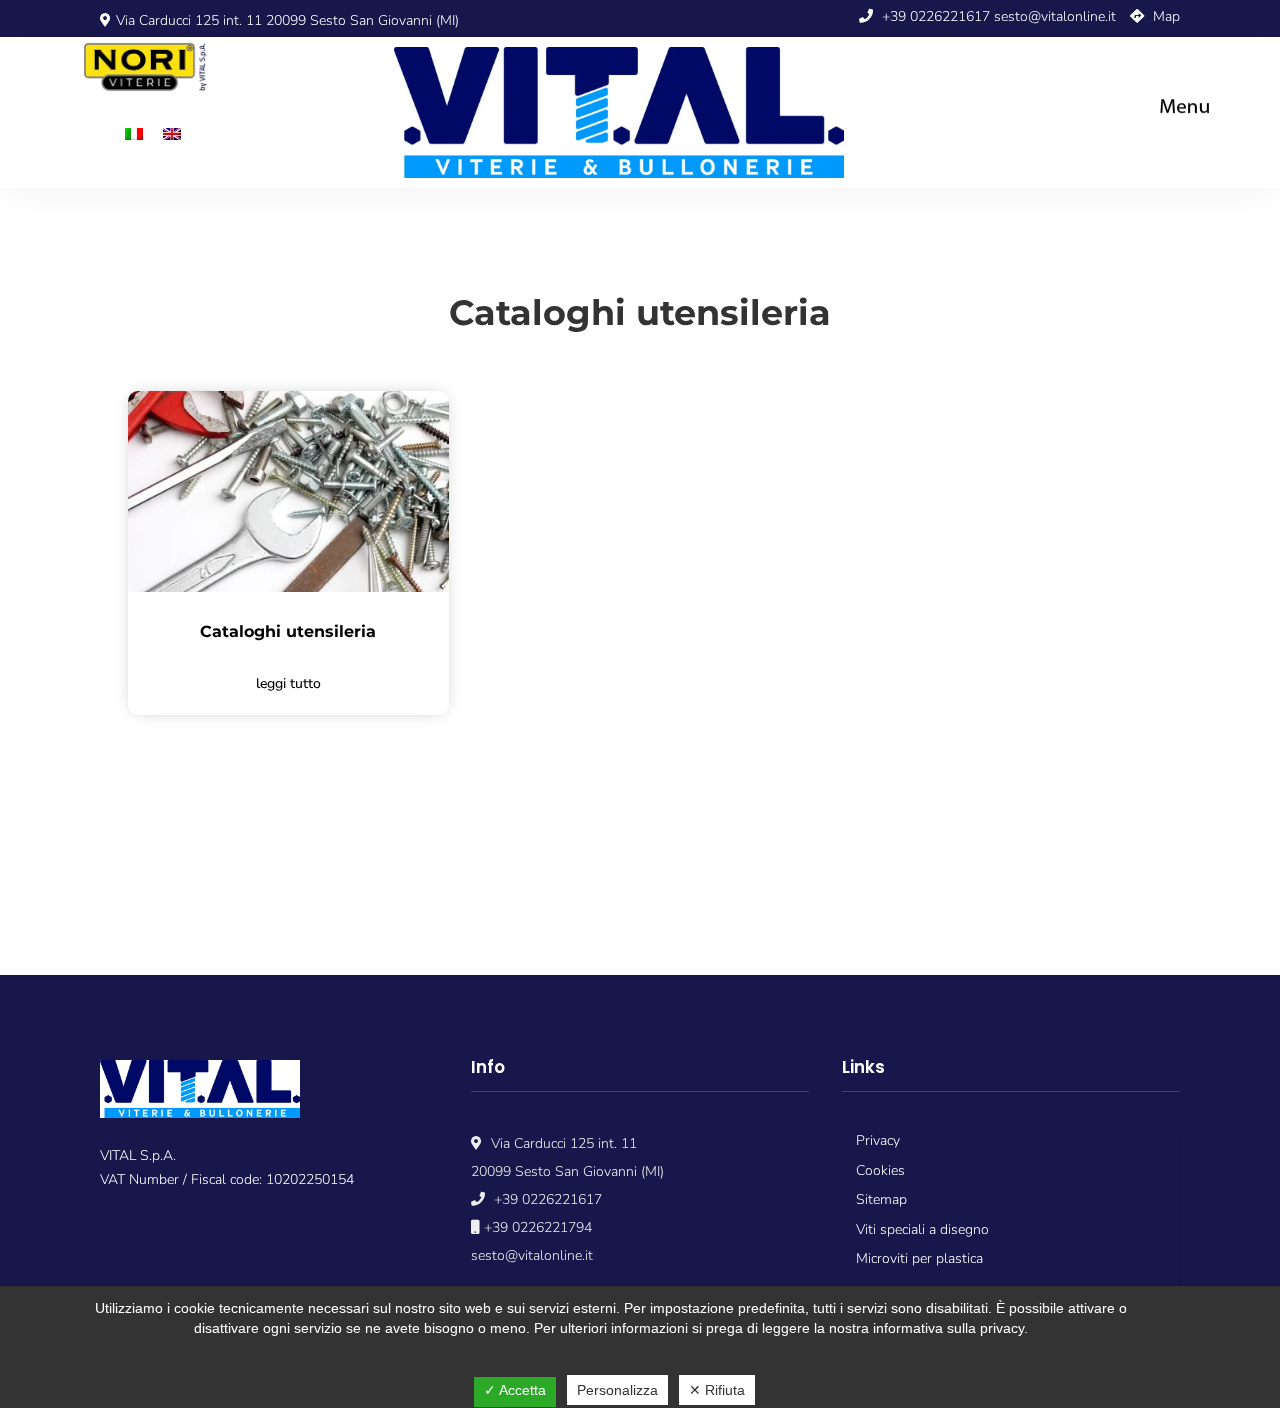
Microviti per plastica (919, 1258)
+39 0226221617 (934, 16)
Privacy (878, 1140)
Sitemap (881, 1199)
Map (1164, 16)
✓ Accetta (515, 1390)
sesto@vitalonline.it (1055, 16)
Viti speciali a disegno (922, 1229)
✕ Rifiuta (717, 1390)
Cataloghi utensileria (288, 631)
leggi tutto (288, 683)
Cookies (880, 1170)
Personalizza (617, 1390)
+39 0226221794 (536, 1227)
